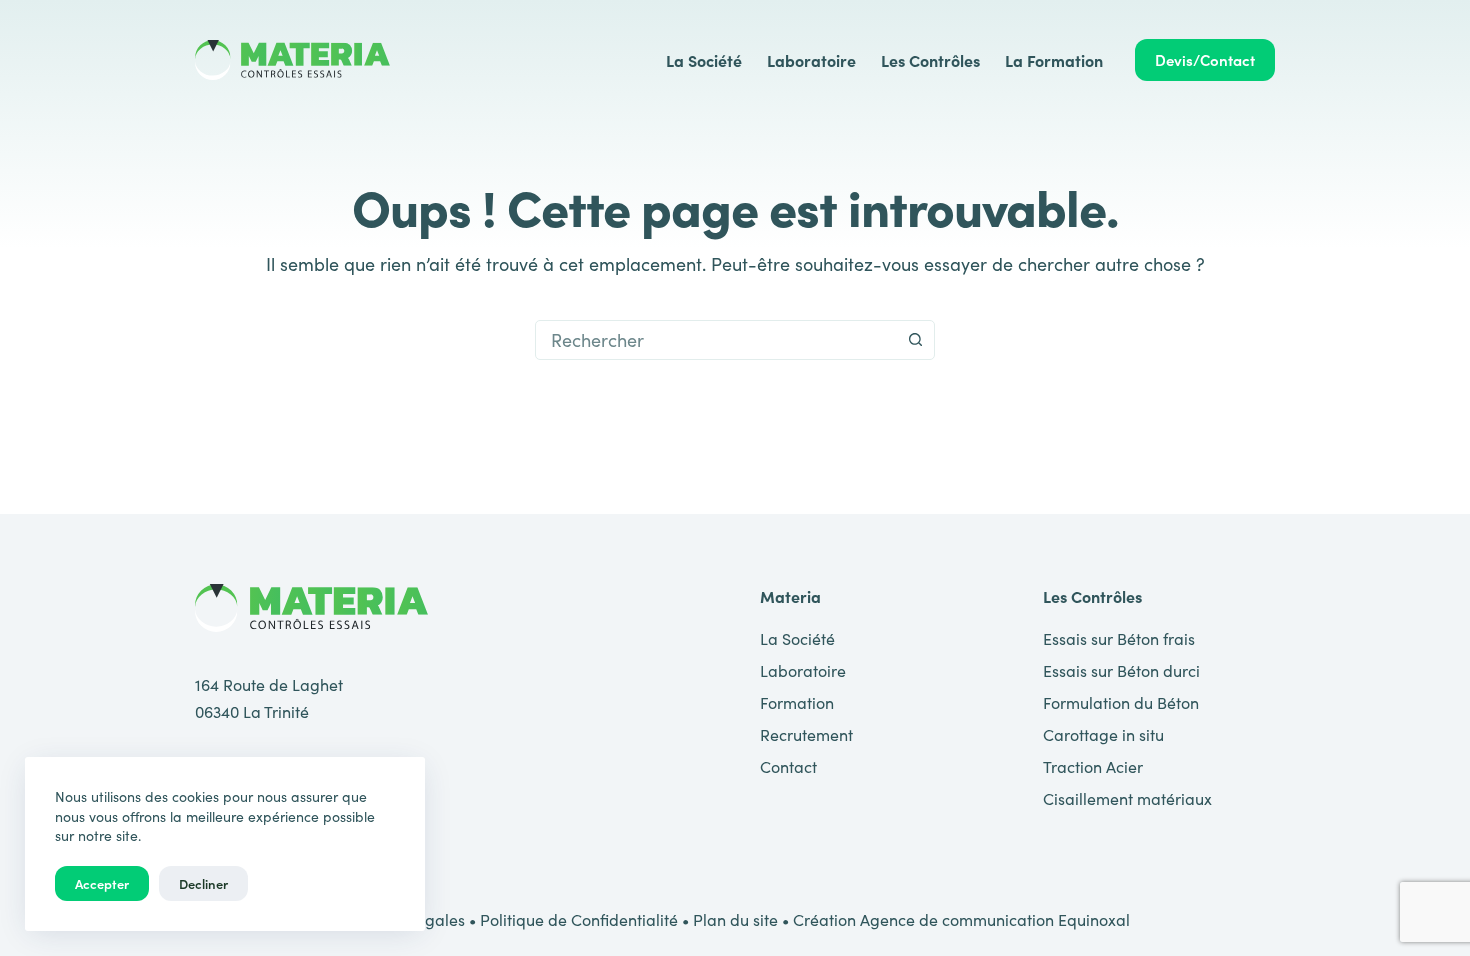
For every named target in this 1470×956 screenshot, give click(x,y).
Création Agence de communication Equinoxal (961, 919)
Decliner (203, 883)
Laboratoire (811, 60)
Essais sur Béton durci (1121, 670)
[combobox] (716, 340)
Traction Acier (1093, 766)
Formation (797, 702)
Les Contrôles (930, 60)
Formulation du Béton (1121, 702)
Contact (788, 766)
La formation (1054, 60)
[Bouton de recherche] (915, 340)
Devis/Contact (1205, 59)
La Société (704, 60)
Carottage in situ (1103, 734)
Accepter (102, 883)
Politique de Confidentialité (579, 919)
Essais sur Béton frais (1119, 638)
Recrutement (806, 734)
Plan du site (735, 919)
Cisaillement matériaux (1127, 798)
